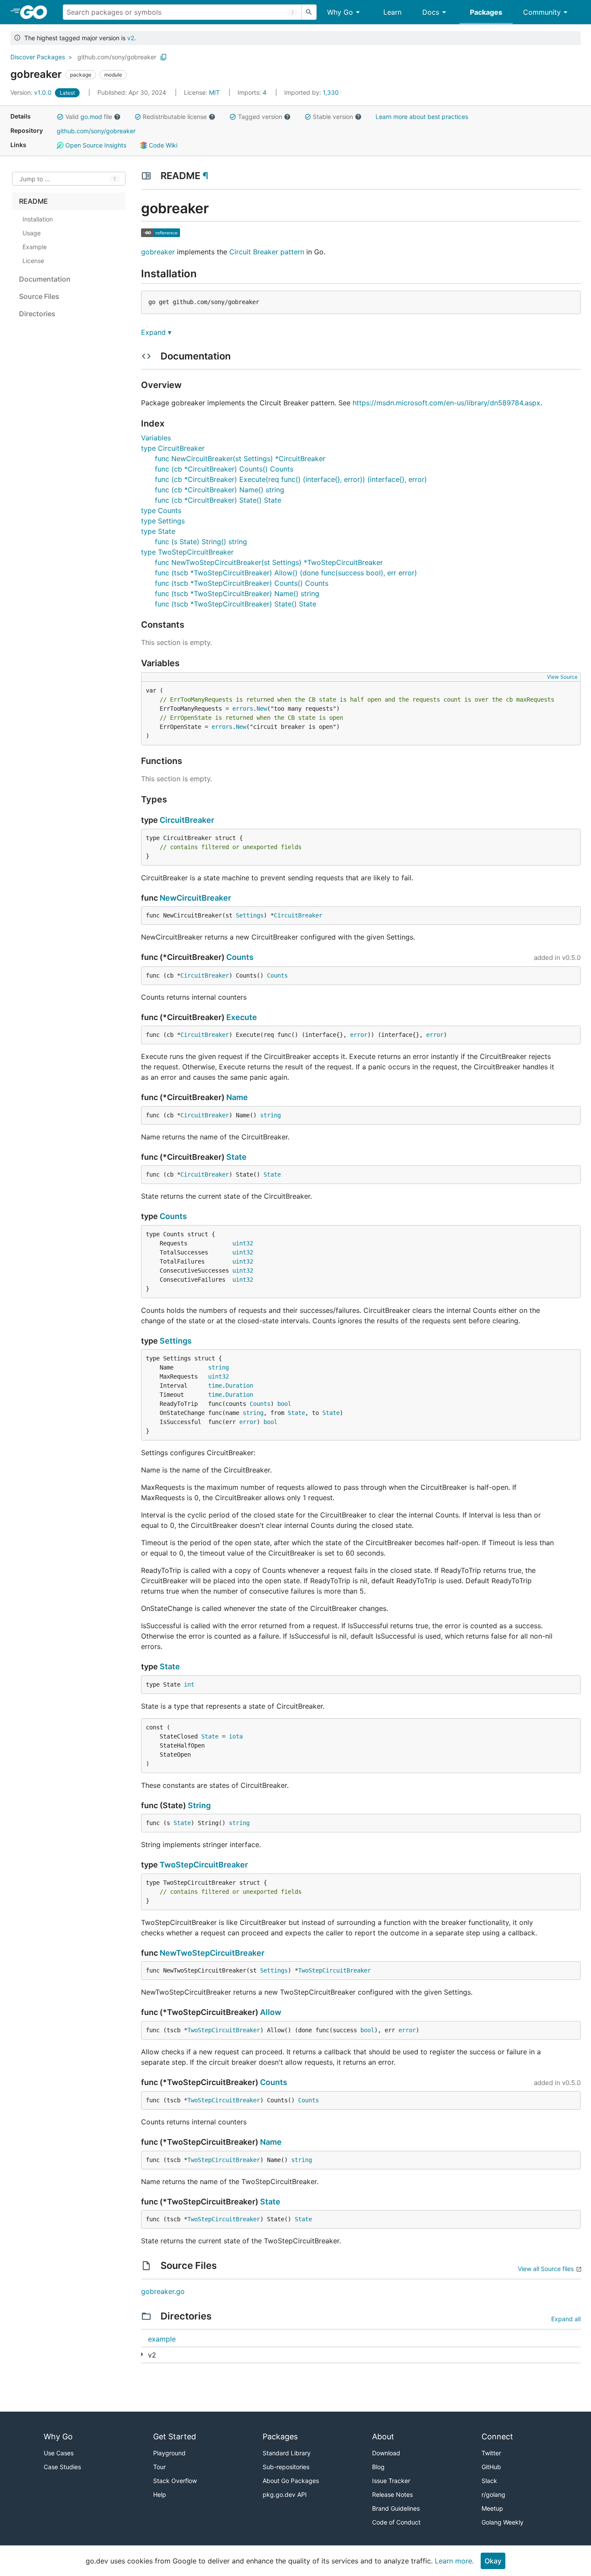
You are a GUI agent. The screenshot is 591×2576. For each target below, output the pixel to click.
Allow (271, 2012)
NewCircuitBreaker (195, 898)
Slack (489, 2481)
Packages (486, 12)
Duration (239, 1386)
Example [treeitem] (35, 247)
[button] (60, 117)
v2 (131, 38)
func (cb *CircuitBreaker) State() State (218, 500)
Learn (392, 12)
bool (284, 1404)
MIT (214, 92)
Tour (159, 2467)
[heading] (37, 12)
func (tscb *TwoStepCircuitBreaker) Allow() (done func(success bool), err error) (286, 573)
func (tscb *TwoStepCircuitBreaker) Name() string (237, 593)
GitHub (491, 2467)
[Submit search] (309, 12)
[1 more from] (142, 2354)
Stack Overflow (175, 2481)
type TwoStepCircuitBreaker (187, 552)
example (162, 2339)
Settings (250, 915)
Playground (169, 2453)
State (236, 1157)
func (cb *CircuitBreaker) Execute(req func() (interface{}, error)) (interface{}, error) (291, 479)
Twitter (491, 2453)
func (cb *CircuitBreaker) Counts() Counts (224, 469)
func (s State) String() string (201, 542)
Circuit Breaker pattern (267, 252)
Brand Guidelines (396, 2508)
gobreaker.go (163, 2291)
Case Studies (62, 2467)
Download (386, 2453)
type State (158, 531)
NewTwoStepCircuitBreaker (212, 1953)
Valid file (89, 117)
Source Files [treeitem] (39, 296)
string (270, 1115)
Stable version (333, 117)
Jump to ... (35, 179)
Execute (242, 1017)
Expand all (566, 2319)
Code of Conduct (396, 2522)
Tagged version (260, 117)
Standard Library (287, 2453)
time (215, 1386)
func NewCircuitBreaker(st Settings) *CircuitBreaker (240, 459)
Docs (431, 12)
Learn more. (454, 2561)
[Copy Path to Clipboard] (164, 57)
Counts (240, 957)
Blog (378, 2467)
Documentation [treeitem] (45, 279)
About (383, 2436)
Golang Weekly (503, 2522)
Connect (497, 2436)
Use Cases (59, 2453)
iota (236, 1736)
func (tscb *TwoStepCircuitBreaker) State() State (236, 604)
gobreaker (158, 252)
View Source (562, 677)
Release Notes (392, 2494)
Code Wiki (162, 145)
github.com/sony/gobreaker (117, 57)
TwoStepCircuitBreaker (204, 1865)
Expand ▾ (156, 332)
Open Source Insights (95, 145)
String (199, 1805)
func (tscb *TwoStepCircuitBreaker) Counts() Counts (242, 583)
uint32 (243, 1243)
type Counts (161, 510)
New (262, 709)
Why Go (340, 12)
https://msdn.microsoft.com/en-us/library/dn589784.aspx (446, 403)
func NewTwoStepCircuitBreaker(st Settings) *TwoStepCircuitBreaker (269, 562)
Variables (156, 438)
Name (237, 1097)
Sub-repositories (286, 2467)
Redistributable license (175, 117)
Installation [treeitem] (38, 219)
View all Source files (546, 2269)
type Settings (163, 521)
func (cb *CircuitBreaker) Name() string (220, 490)
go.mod (91, 117)
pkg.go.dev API (285, 2494)
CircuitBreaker (187, 820)
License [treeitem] (33, 261)
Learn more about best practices (422, 117)
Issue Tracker (391, 2481)
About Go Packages (291, 2481)
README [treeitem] (34, 201)
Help (160, 2494)
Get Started (175, 2436)
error (359, 1035)
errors (243, 709)
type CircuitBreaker (173, 448)
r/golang (493, 2494)
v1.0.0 (32, 92)
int (189, 1684)
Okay (493, 2561)
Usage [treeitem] (32, 233)
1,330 (312, 92)
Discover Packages (38, 57)
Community (542, 12)
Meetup (492, 2508)
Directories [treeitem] (37, 314)
